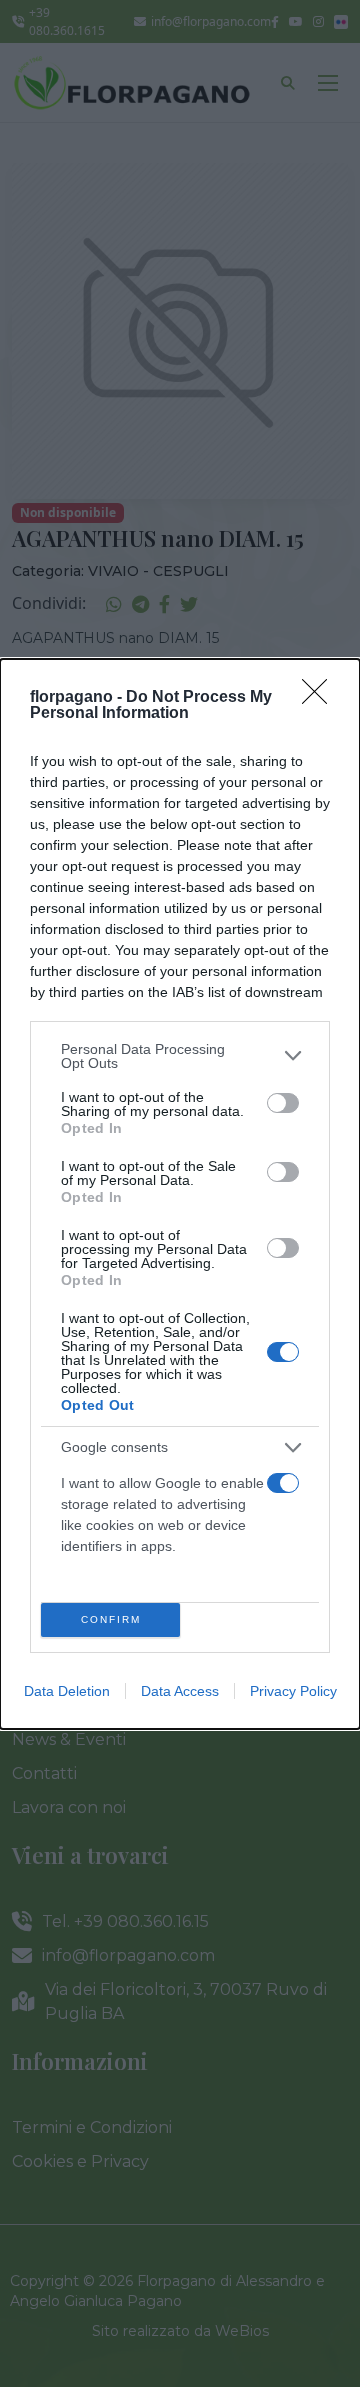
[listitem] (180, 1056)
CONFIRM (111, 1619)
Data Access (180, 1691)
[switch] (283, 1103)
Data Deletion (67, 1691)
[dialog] (180, 1194)
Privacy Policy (293, 1691)
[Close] (321, 698)
